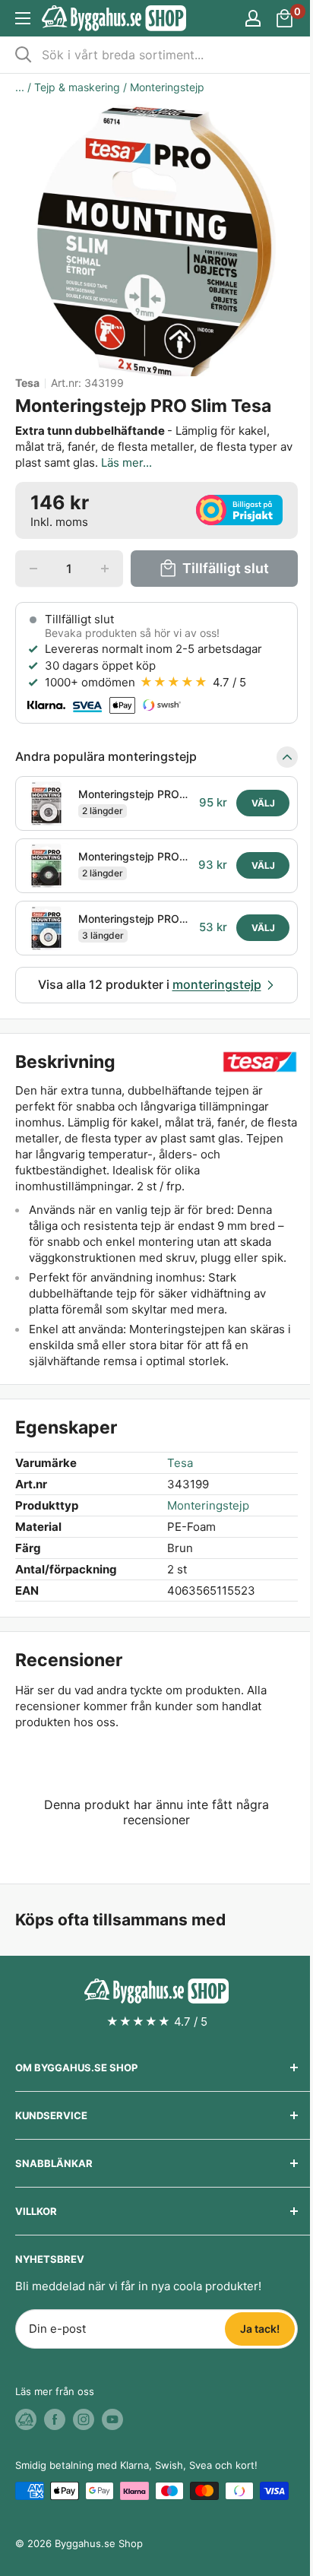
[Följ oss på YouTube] (112, 2419)
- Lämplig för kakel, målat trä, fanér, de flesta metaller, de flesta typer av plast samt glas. (154, 447)
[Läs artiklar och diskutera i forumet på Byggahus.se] (26, 2419)
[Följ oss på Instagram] (84, 2419)
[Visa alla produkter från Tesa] (260, 1062)
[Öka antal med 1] (105, 569)
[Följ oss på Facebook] (55, 2419)
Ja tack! (260, 2329)
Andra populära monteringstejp (106, 756)
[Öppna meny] (23, 18)
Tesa (27, 383)
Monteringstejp (167, 87)
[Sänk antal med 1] (33, 569)
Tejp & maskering (77, 87)
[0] (285, 18)
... (20, 87)
